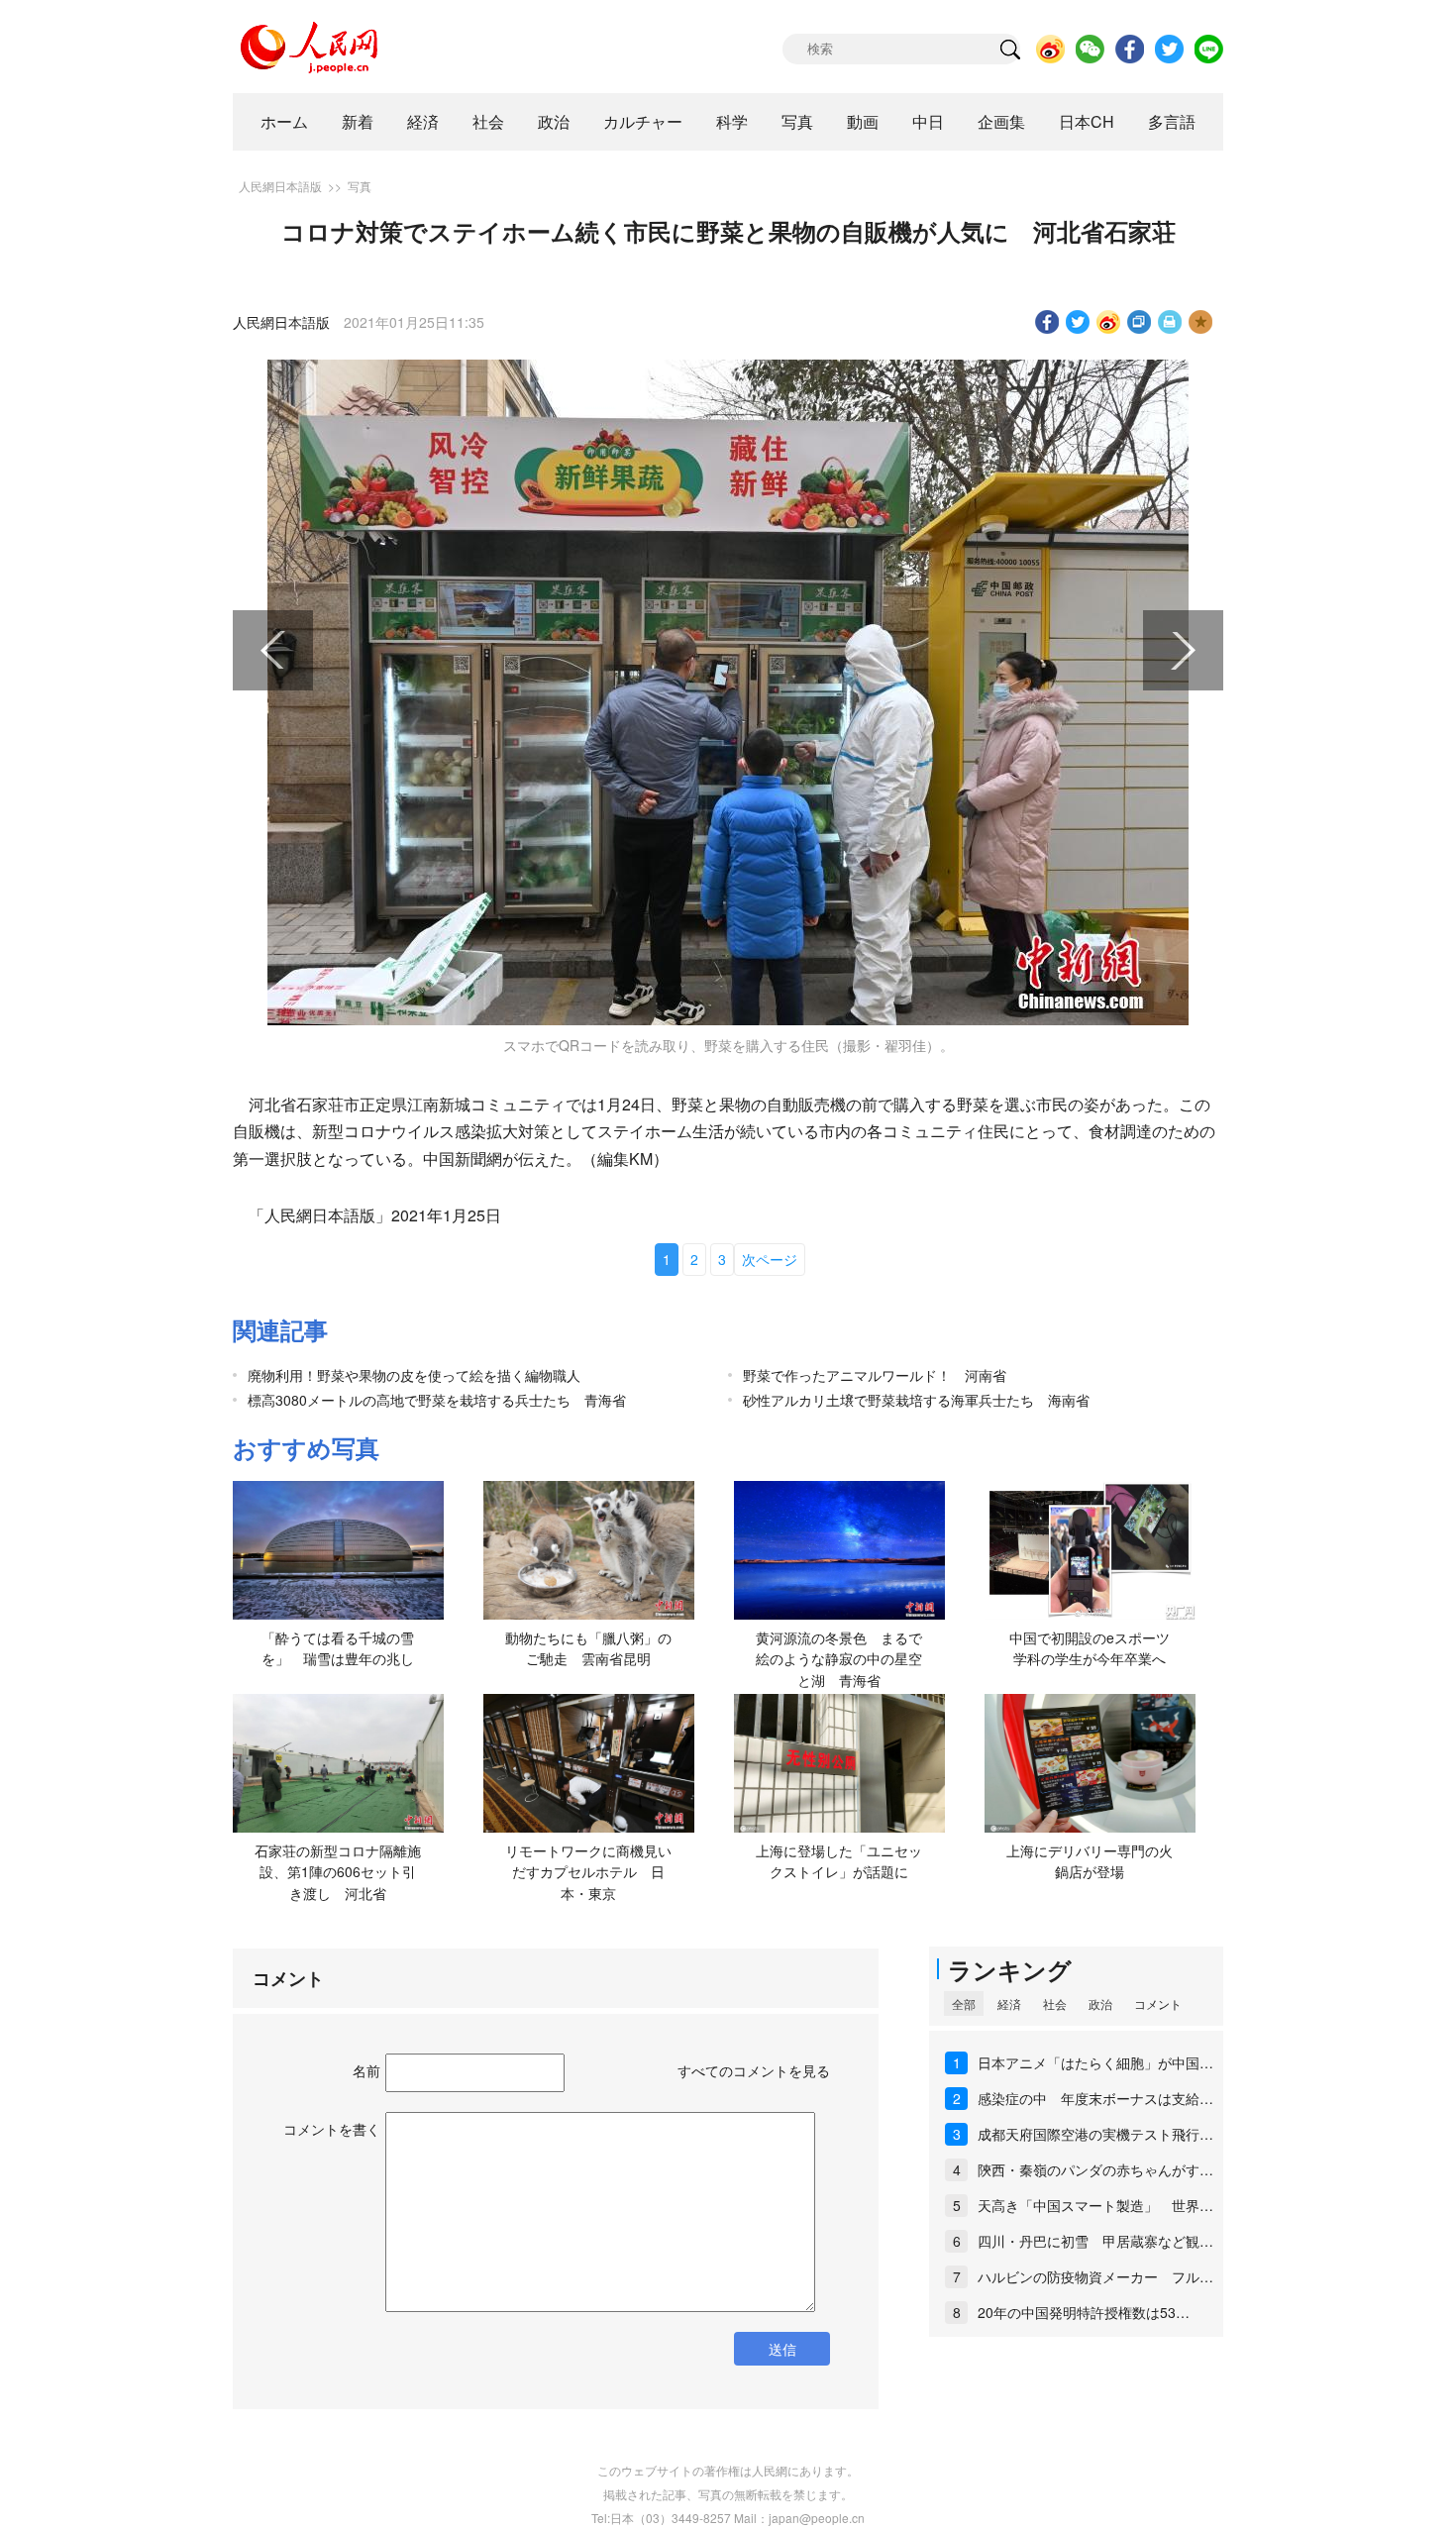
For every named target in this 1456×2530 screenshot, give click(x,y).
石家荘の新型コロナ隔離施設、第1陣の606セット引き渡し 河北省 (338, 1872)
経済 (423, 121)
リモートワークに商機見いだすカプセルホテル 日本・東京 (588, 1872)
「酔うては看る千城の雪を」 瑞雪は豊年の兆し (338, 1648)
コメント (1158, 2003)
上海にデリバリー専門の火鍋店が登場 (1090, 1861)
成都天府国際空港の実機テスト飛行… (1095, 2134)
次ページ (770, 1259)
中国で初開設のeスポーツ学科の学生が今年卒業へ (1090, 1648)
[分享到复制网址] (1140, 322)
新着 (358, 121)
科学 (732, 121)
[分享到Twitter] (1078, 322)
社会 (488, 121)
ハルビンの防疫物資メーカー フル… (1095, 2276)
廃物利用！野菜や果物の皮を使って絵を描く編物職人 (414, 1375)
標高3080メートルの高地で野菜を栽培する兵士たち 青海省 (437, 1400)
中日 (928, 121)
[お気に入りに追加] (1201, 322)
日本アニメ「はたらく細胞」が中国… (1095, 2062)
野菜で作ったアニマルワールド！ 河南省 (875, 1375)
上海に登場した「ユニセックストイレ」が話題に (839, 1861)
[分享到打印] (1170, 322)
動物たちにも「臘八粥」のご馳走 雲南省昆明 (588, 1648)
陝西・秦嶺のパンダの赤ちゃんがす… (1095, 2169)
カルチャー (643, 121)
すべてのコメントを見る (754, 2070)
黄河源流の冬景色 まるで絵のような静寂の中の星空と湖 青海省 (839, 1659)
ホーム (284, 121)
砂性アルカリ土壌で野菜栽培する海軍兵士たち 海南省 (916, 1400)
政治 (554, 121)
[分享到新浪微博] (1109, 322)
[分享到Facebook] (1047, 322)
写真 (797, 121)
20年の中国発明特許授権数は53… (1084, 2312)
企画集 (1001, 121)
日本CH (1087, 121)
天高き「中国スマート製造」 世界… (1095, 2205)
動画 (863, 121)
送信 (782, 2349)
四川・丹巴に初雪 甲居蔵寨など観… (1095, 2241)
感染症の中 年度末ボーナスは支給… (1095, 2098)
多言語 (1172, 121)
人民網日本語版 (280, 186)
